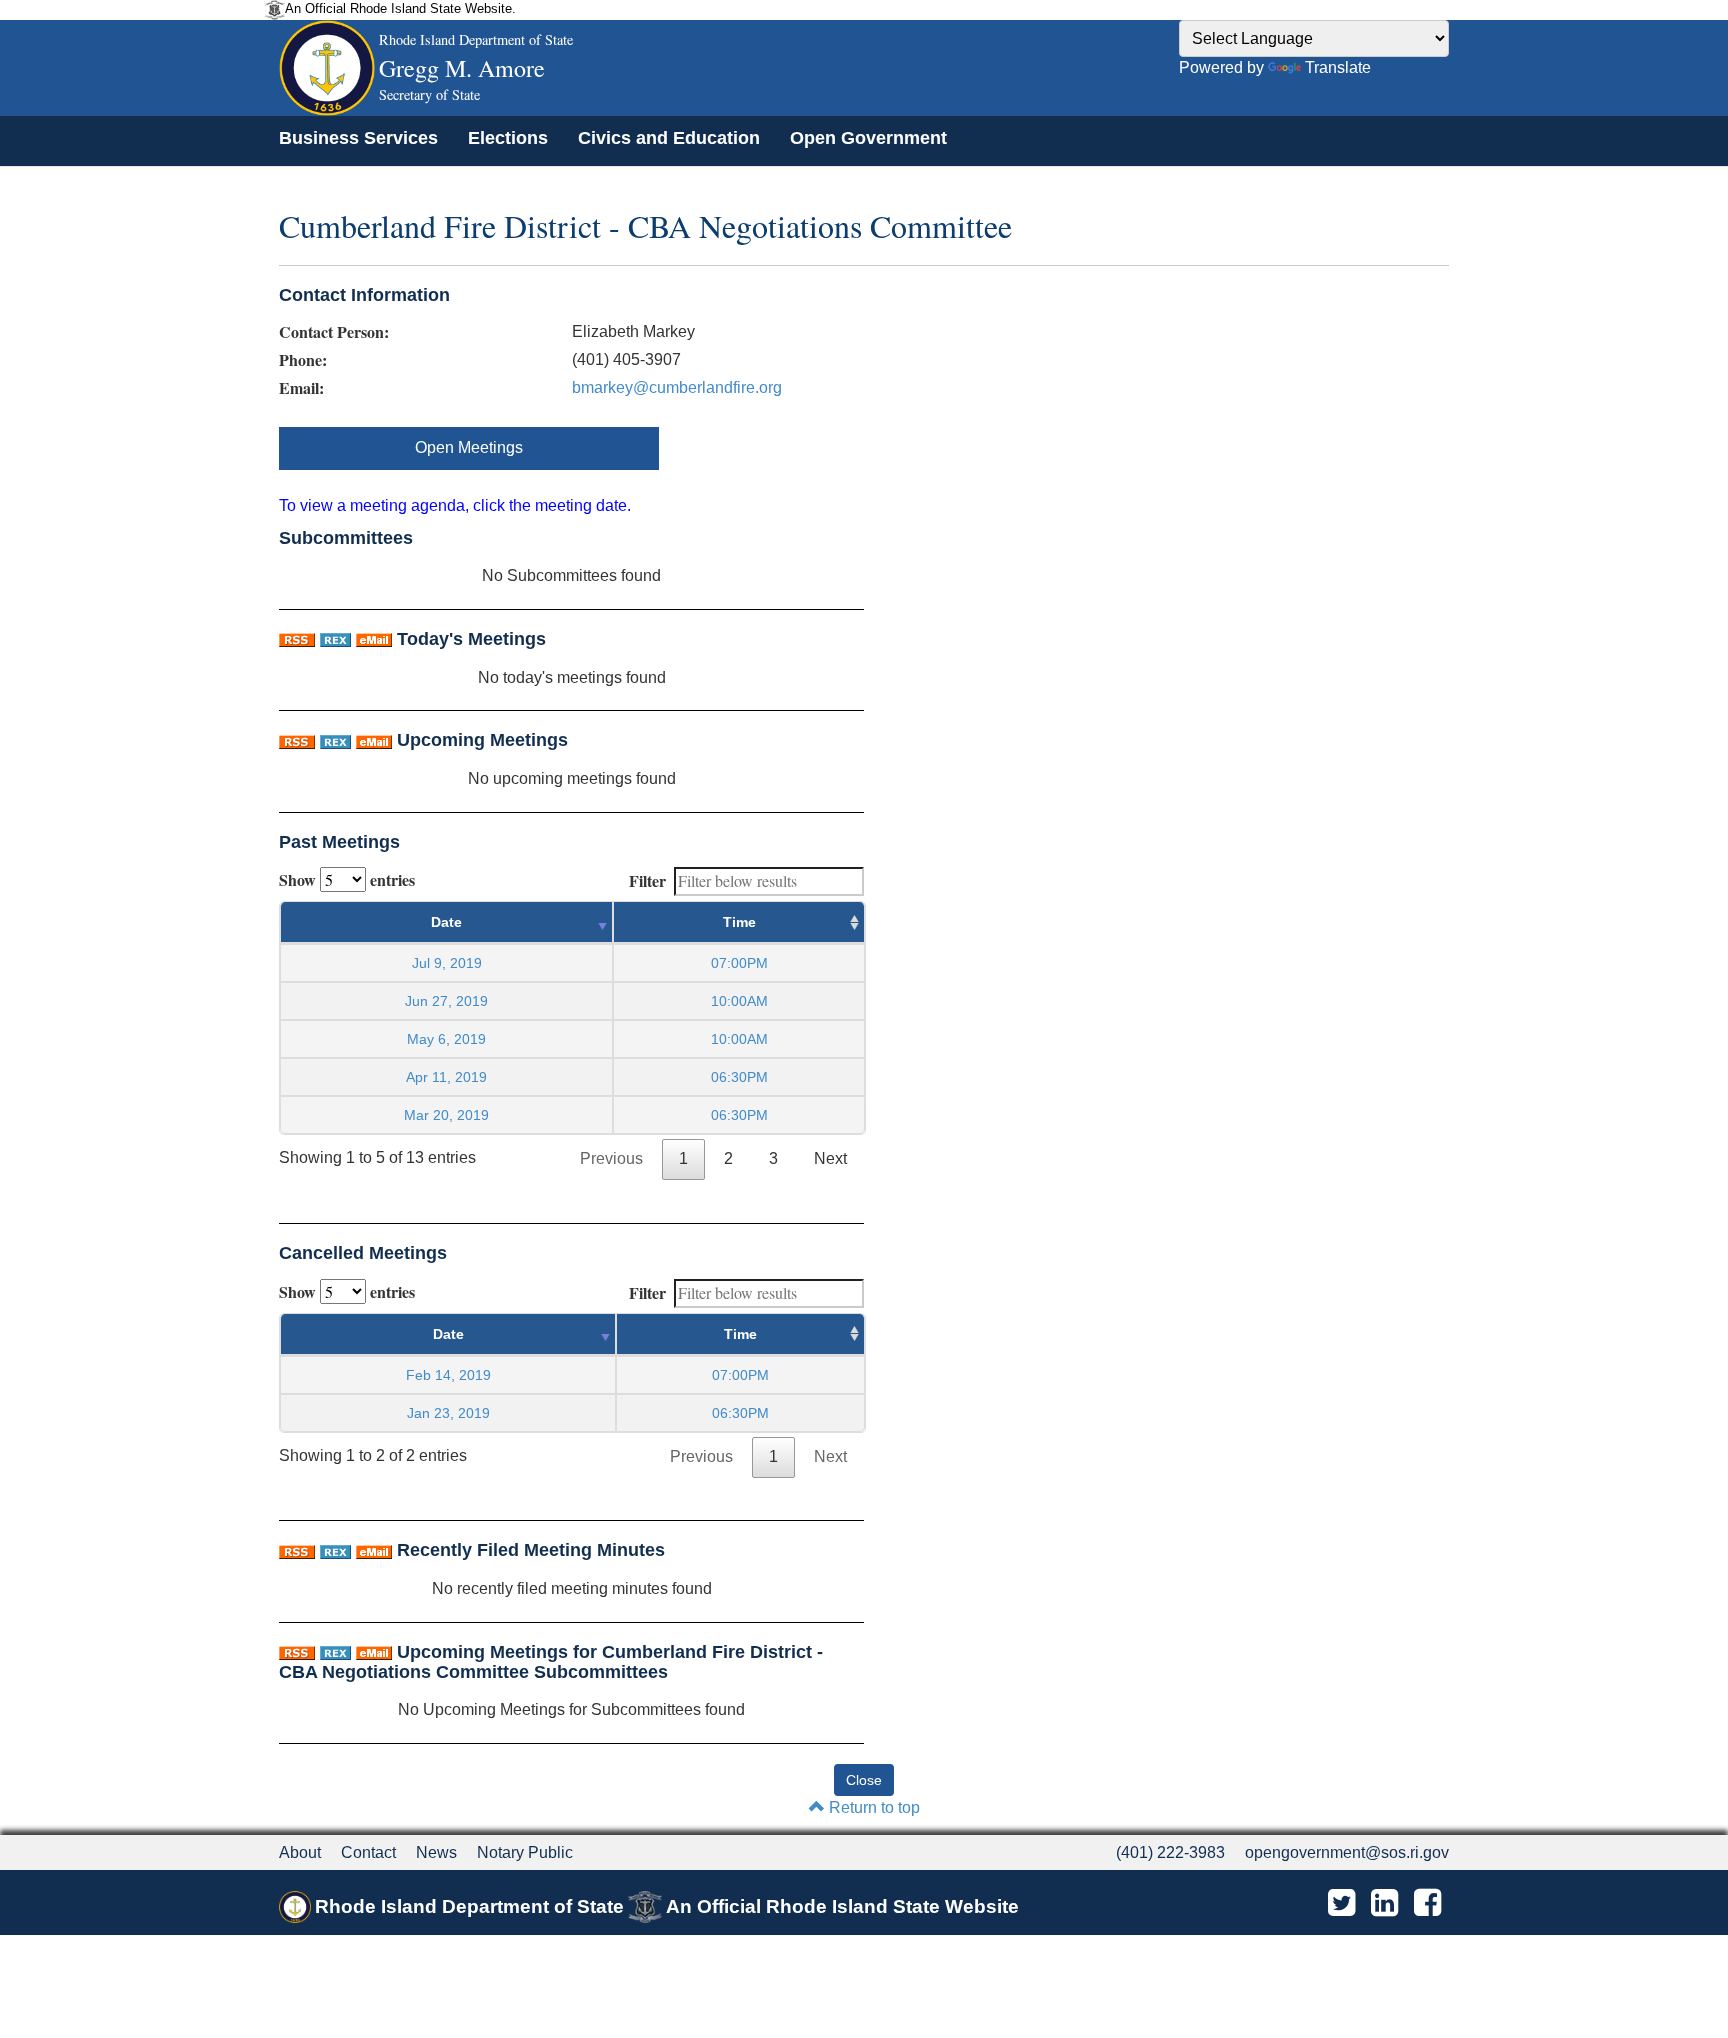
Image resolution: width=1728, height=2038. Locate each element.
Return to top (872, 1807)
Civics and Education (669, 138)
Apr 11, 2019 (446, 1077)
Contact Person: (334, 332)
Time (739, 922)
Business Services (358, 138)
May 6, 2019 (446, 1039)
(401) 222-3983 (1170, 1852)
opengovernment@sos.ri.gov (1347, 1852)
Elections (508, 138)
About (300, 1852)
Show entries (347, 879)
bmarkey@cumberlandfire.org (677, 387)
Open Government (868, 138)
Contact (368, 1852)
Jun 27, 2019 (446, 1001)
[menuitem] (358, 138)
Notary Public (525, 1852)
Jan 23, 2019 (448, 1413)
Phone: (303, 360)
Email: (301, 388)
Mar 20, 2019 (446, 1115)
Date (446, 922)
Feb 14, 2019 (448, 1375)
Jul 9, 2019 (447, 963)
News (436, 1852)
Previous (611, 1158)
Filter (647, 880)
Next (830, 1158)
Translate (1338, 67)
